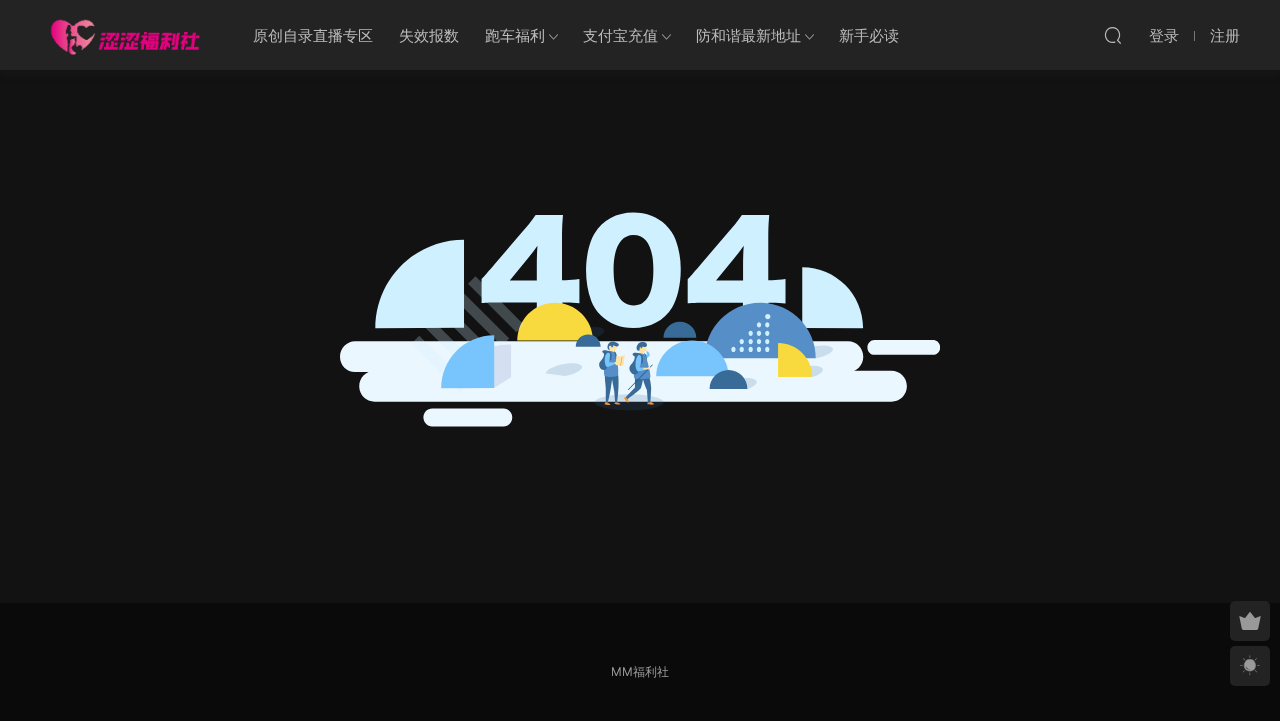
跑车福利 (515, 35)
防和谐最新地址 (748, 35)
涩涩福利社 (125, 35)
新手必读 (869, 35)
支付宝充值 (620, 35)
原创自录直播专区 (313, 35)
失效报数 (429, 35)
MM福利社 (640, 671)
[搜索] (1113, 35)
